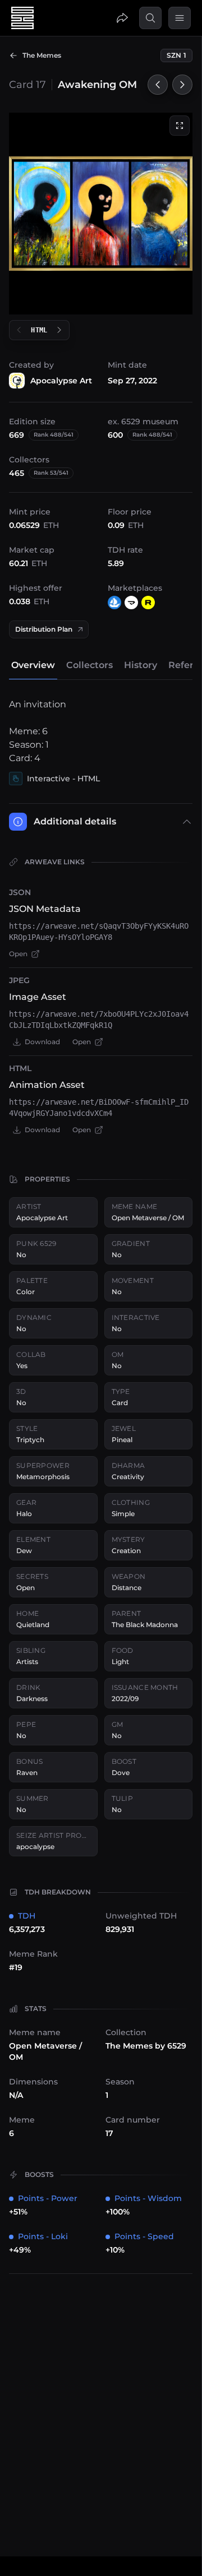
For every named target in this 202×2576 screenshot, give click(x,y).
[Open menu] (180, 18)
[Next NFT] (182, 85)
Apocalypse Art (61, 381)
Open (18, 954)
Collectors (89, 665)
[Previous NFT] (158, 85)
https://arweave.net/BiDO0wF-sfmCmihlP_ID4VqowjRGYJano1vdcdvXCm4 (99, 1108)
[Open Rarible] (148, 603)
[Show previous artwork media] (19, 330)
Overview (33, 665)
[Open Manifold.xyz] (131, 603)
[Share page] (122, 18)
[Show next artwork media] (59, 330)
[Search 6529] (150, 18)
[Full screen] (180, 126)
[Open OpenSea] (114, 603)
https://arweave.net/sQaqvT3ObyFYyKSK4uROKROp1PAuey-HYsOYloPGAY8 (99, 932)
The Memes (42, 55)
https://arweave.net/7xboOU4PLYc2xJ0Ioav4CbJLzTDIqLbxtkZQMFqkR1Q (99, 1020)
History (141, 665)
